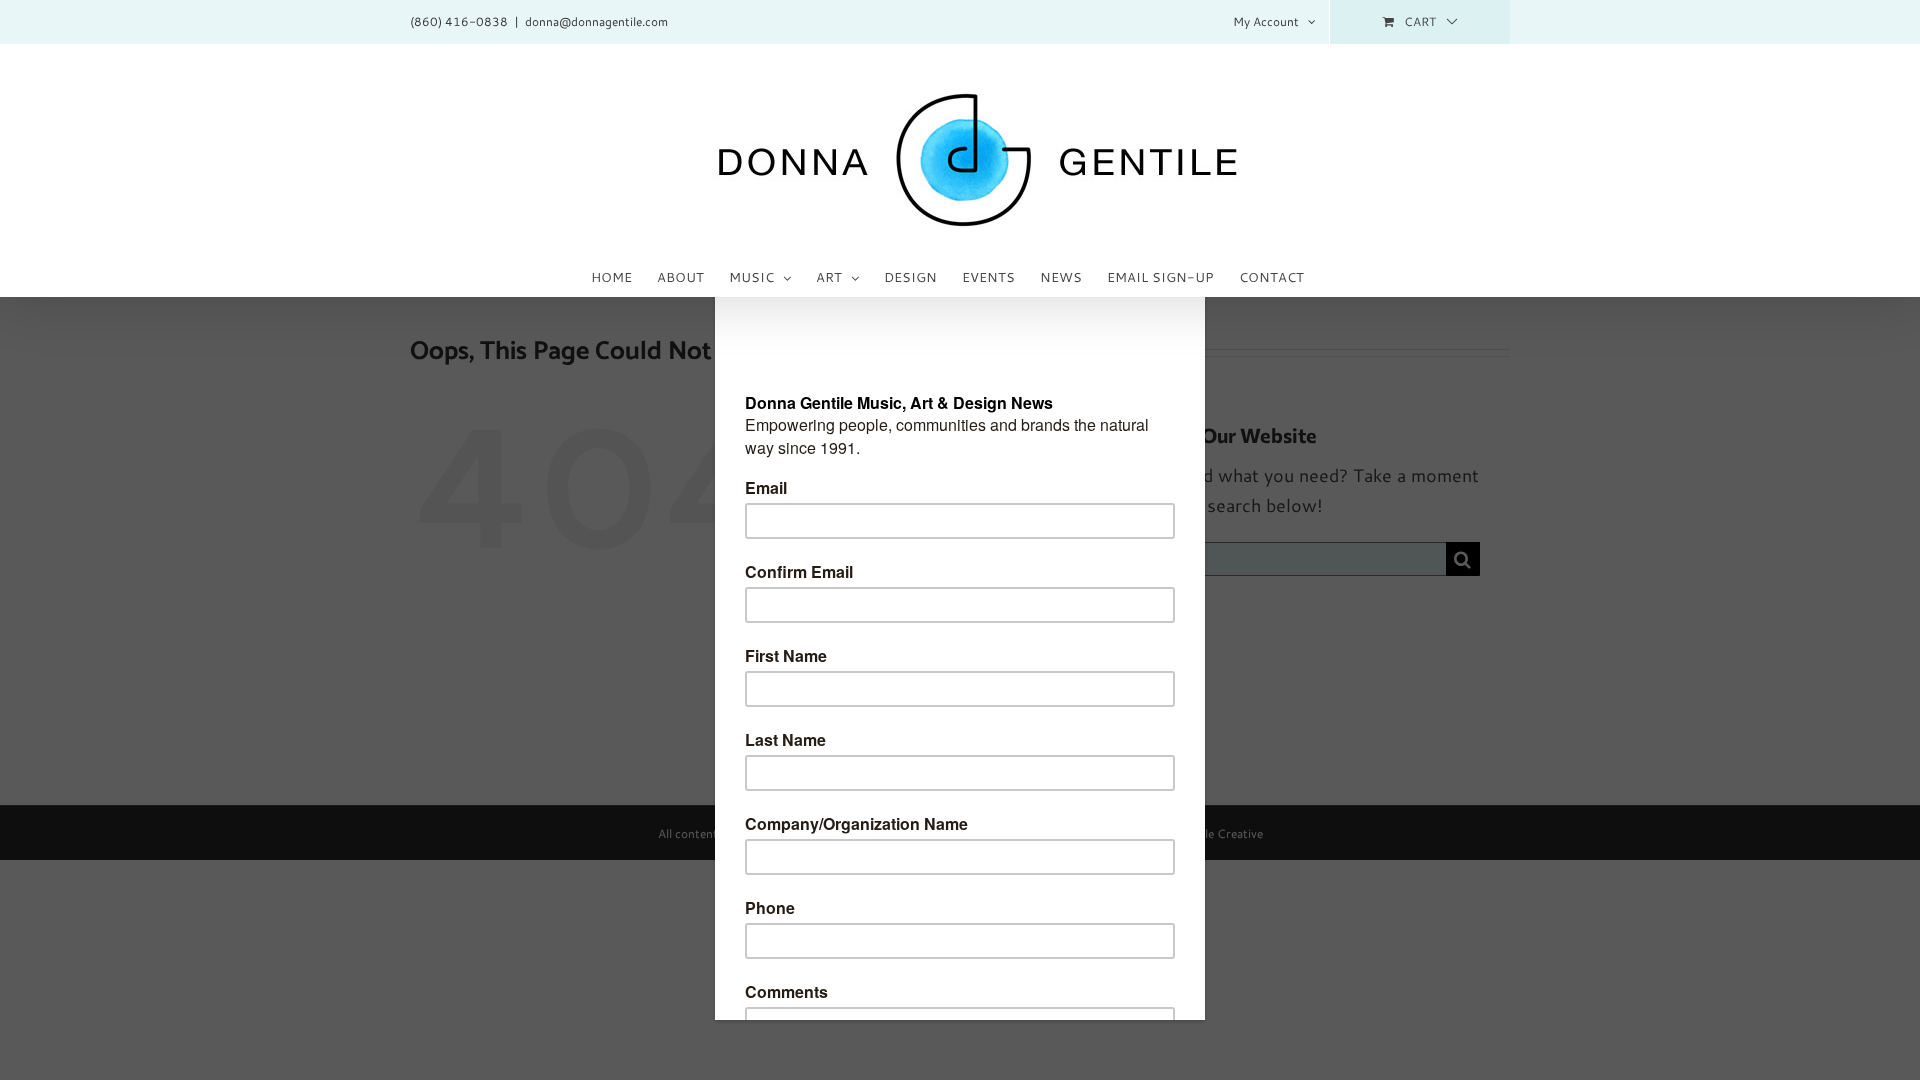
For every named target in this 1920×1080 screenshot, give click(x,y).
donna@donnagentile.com (596, 21)
